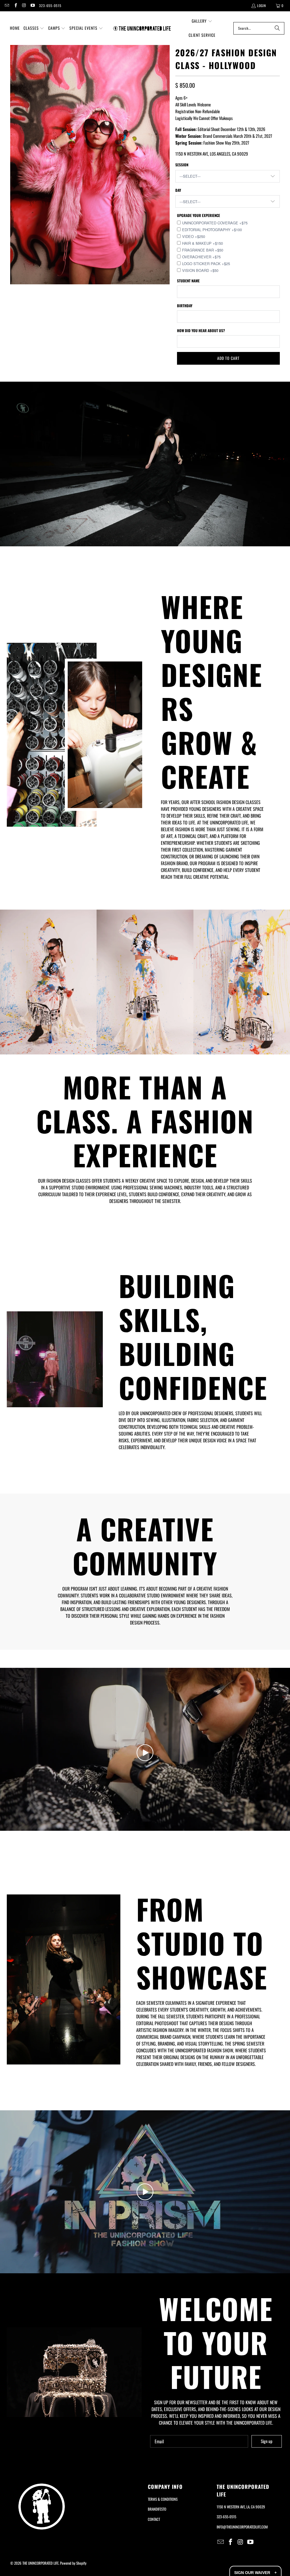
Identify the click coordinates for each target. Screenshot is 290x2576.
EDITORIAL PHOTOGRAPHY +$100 (212, 230)
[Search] (277, 28)
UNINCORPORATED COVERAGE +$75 (215, 223)
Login (262, 6)
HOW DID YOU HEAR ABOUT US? (201, 330)
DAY (178, 190)
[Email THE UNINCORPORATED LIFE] (7, 6)
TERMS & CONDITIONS (163, 2499)
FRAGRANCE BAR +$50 (203, 250)
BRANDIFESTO (157, 2509)
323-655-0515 (50, 6)
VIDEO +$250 (194, 236)
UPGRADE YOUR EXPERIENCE (199, 215)
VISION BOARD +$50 (200, 270)
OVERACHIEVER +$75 (201, 257)
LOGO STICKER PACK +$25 (206, 264)
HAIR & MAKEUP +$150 (202, 243)
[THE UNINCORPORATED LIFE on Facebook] (15, 6)
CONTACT (154, 2519)
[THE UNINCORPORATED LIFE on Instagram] (24, 6)
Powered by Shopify (73, 2563)
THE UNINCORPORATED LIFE (40, 2563)
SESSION (182, 165)
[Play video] (145, 1753)
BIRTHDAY (185, 306)
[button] (34, 28)
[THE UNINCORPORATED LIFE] (142, 28)
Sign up (267, 2441)
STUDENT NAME (188, 281)
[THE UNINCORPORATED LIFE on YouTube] (32, 6)
